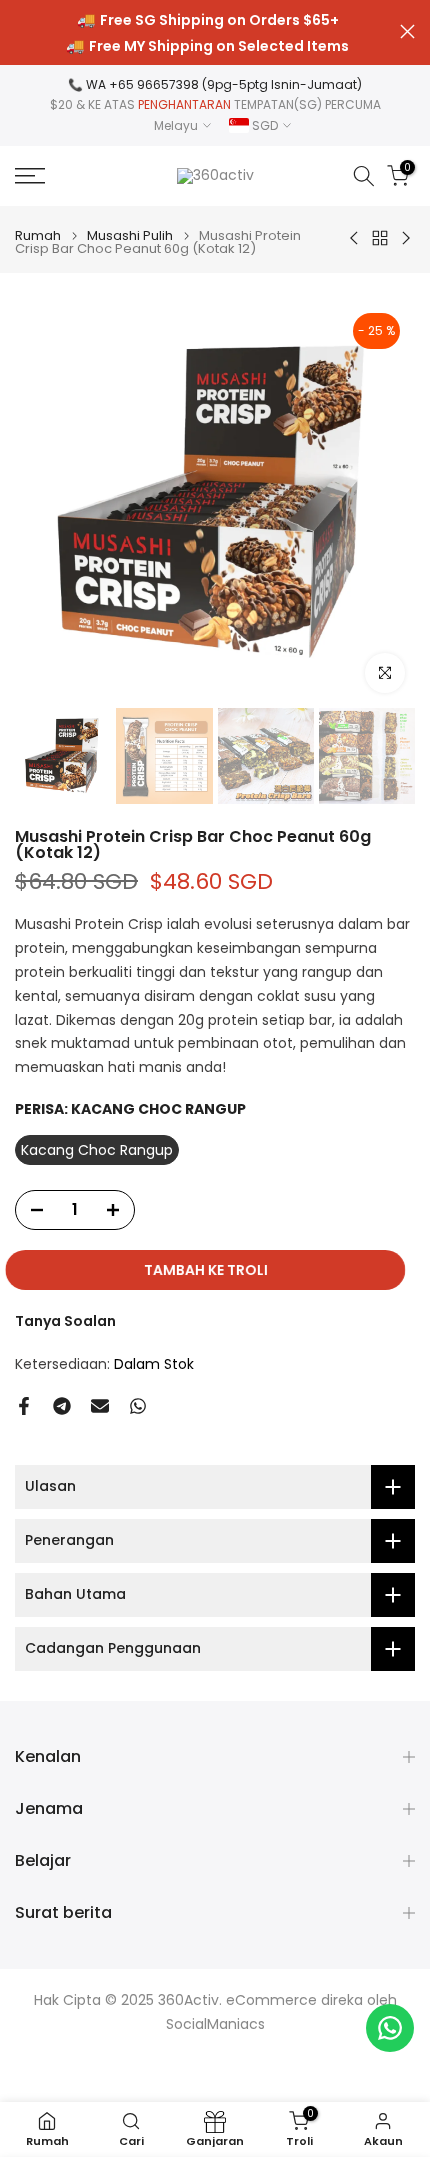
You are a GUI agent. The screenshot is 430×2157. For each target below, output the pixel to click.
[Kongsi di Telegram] (62, 1406)
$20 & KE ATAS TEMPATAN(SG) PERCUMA (215, 104)
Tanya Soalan (65, 1321)
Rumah (38, 235)
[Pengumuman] (207, 33)
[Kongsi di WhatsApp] (138, 1406)
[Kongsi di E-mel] (100, 1406)
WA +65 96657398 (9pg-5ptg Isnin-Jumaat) (224, 84)
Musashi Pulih (130, 235)
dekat (407, 31)
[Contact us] (390, 2028)
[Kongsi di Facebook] (24, 1406)
